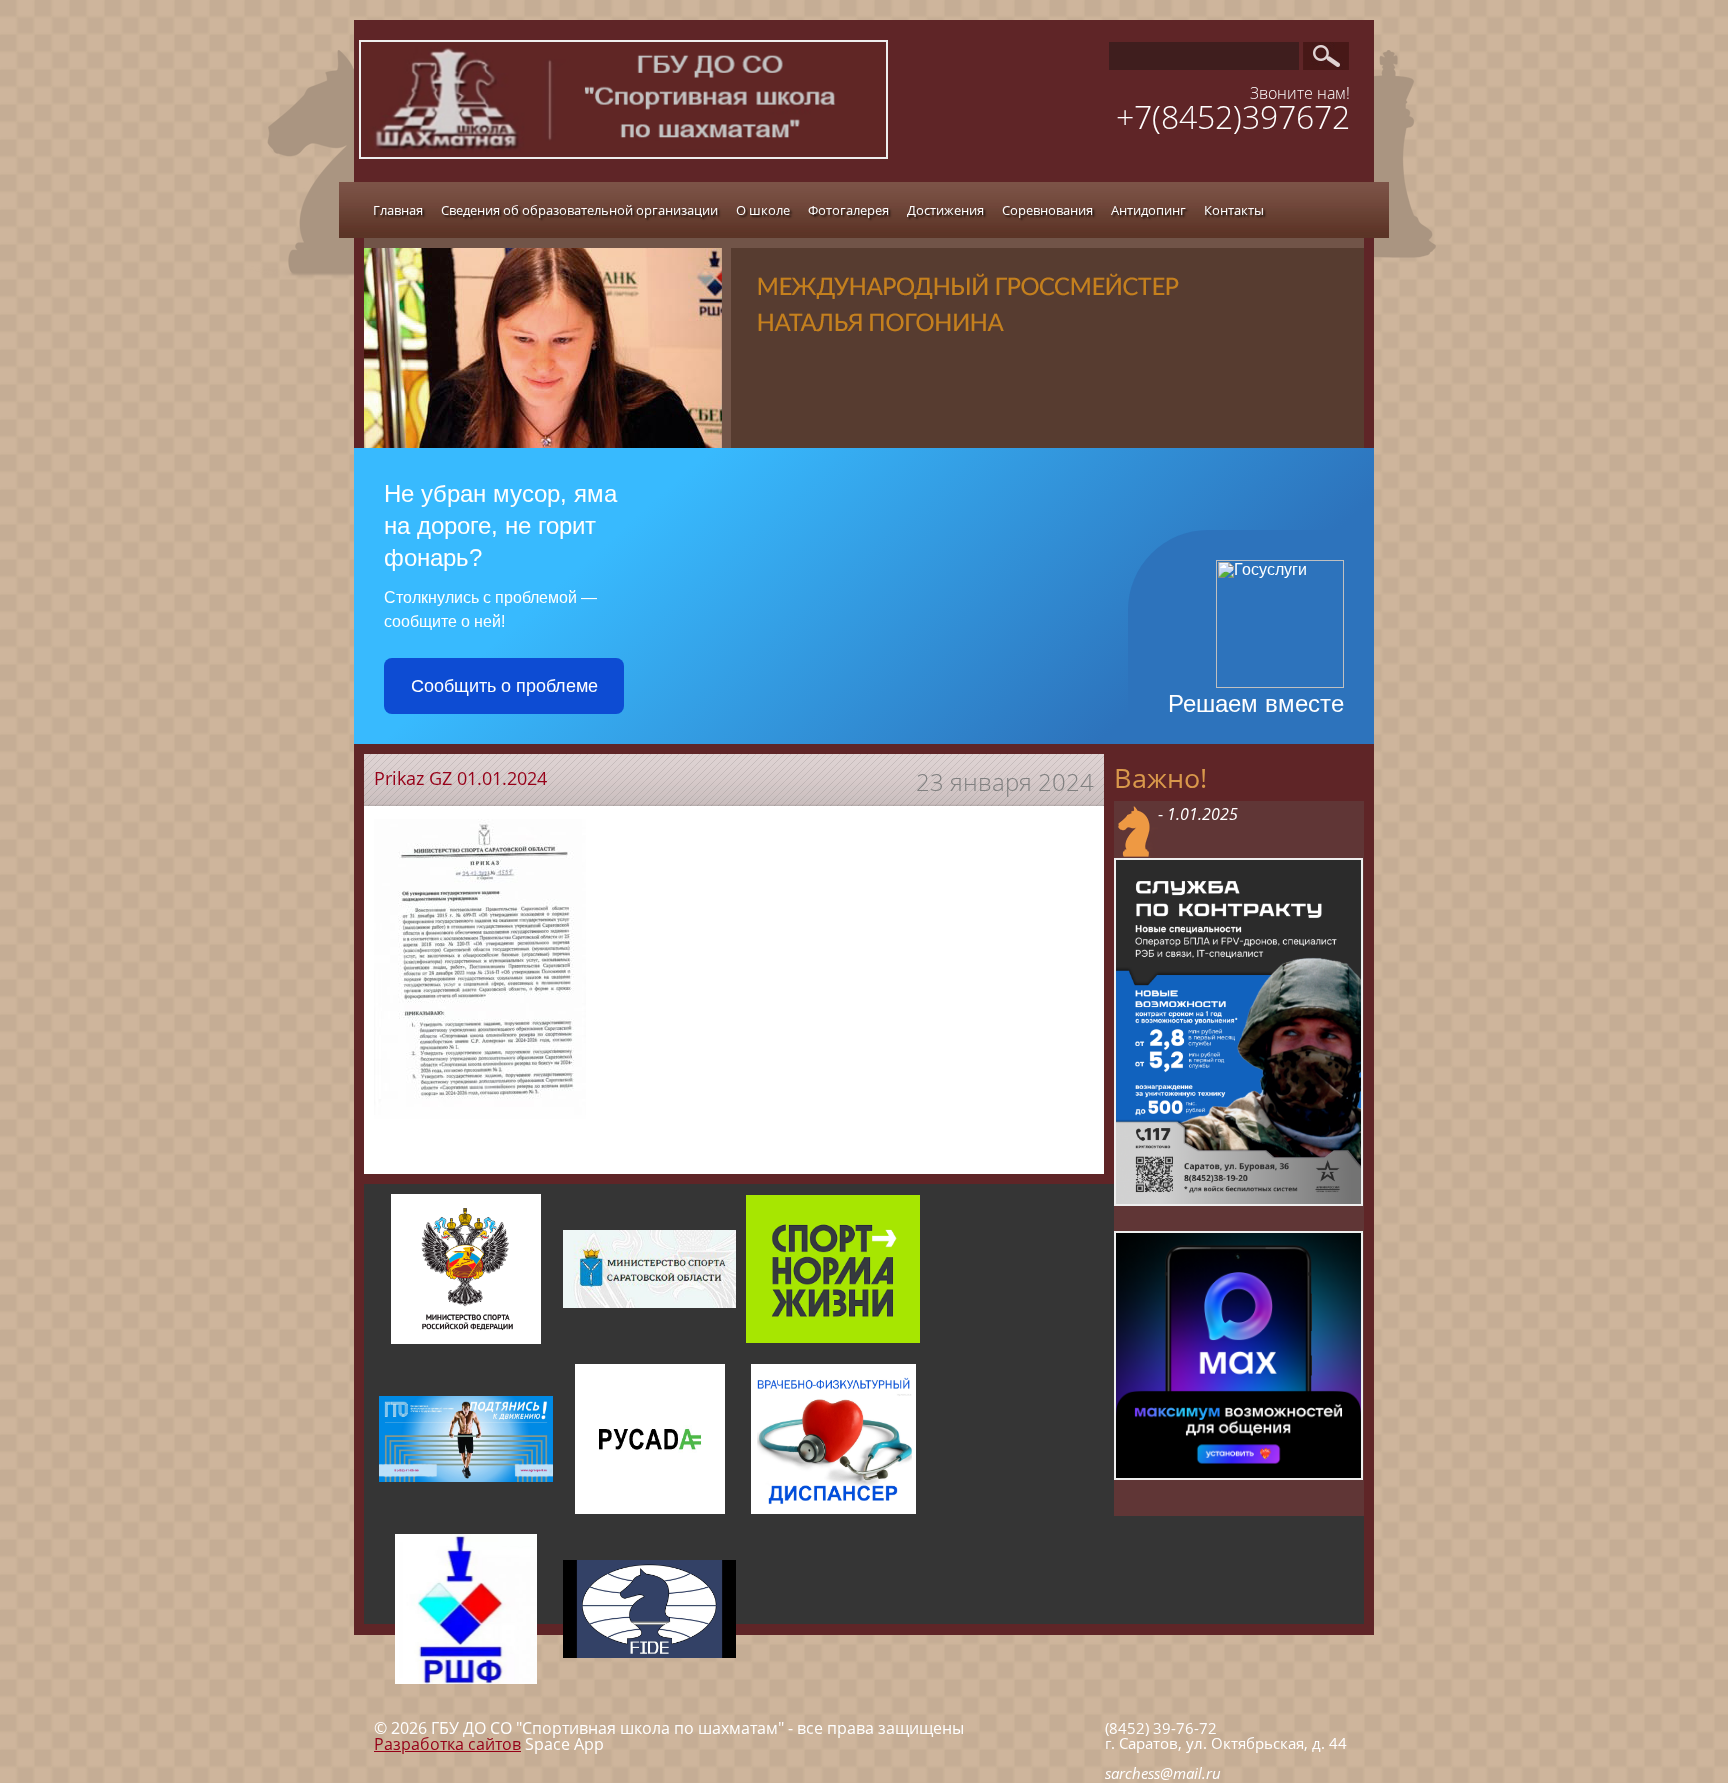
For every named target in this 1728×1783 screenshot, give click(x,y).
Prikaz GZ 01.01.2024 (460, 778)
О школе (763, 210)
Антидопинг (1148, 210)
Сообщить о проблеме (504, 686)
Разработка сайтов (447, 1744)
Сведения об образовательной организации (579, 210)
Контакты (1234, 210)
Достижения (945, 210)
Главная (398, 210)
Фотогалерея (848, 210)
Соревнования (1047, 210)
